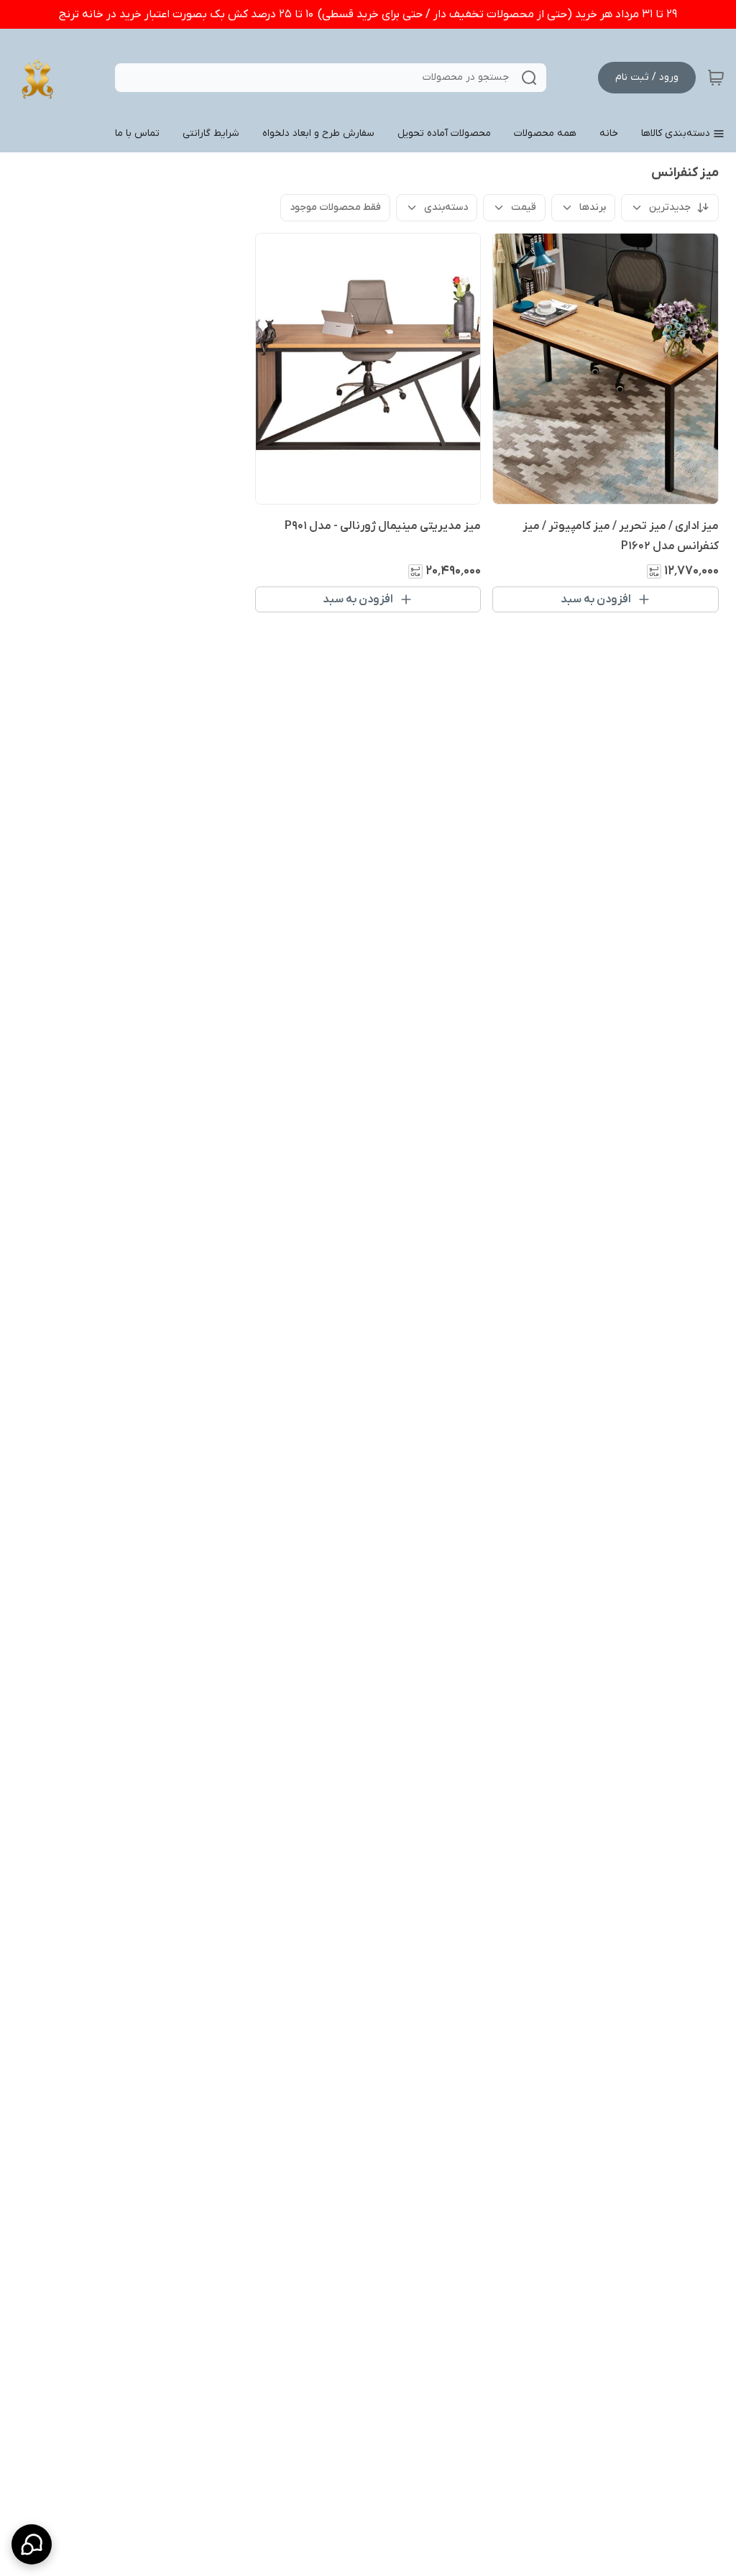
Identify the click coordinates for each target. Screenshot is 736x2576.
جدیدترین (670, 207)
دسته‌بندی (446, 207)
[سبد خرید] (716, 78)
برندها (593, 207)
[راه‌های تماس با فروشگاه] (32, 2544)
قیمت (524, 207)
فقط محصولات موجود (335, 207)
